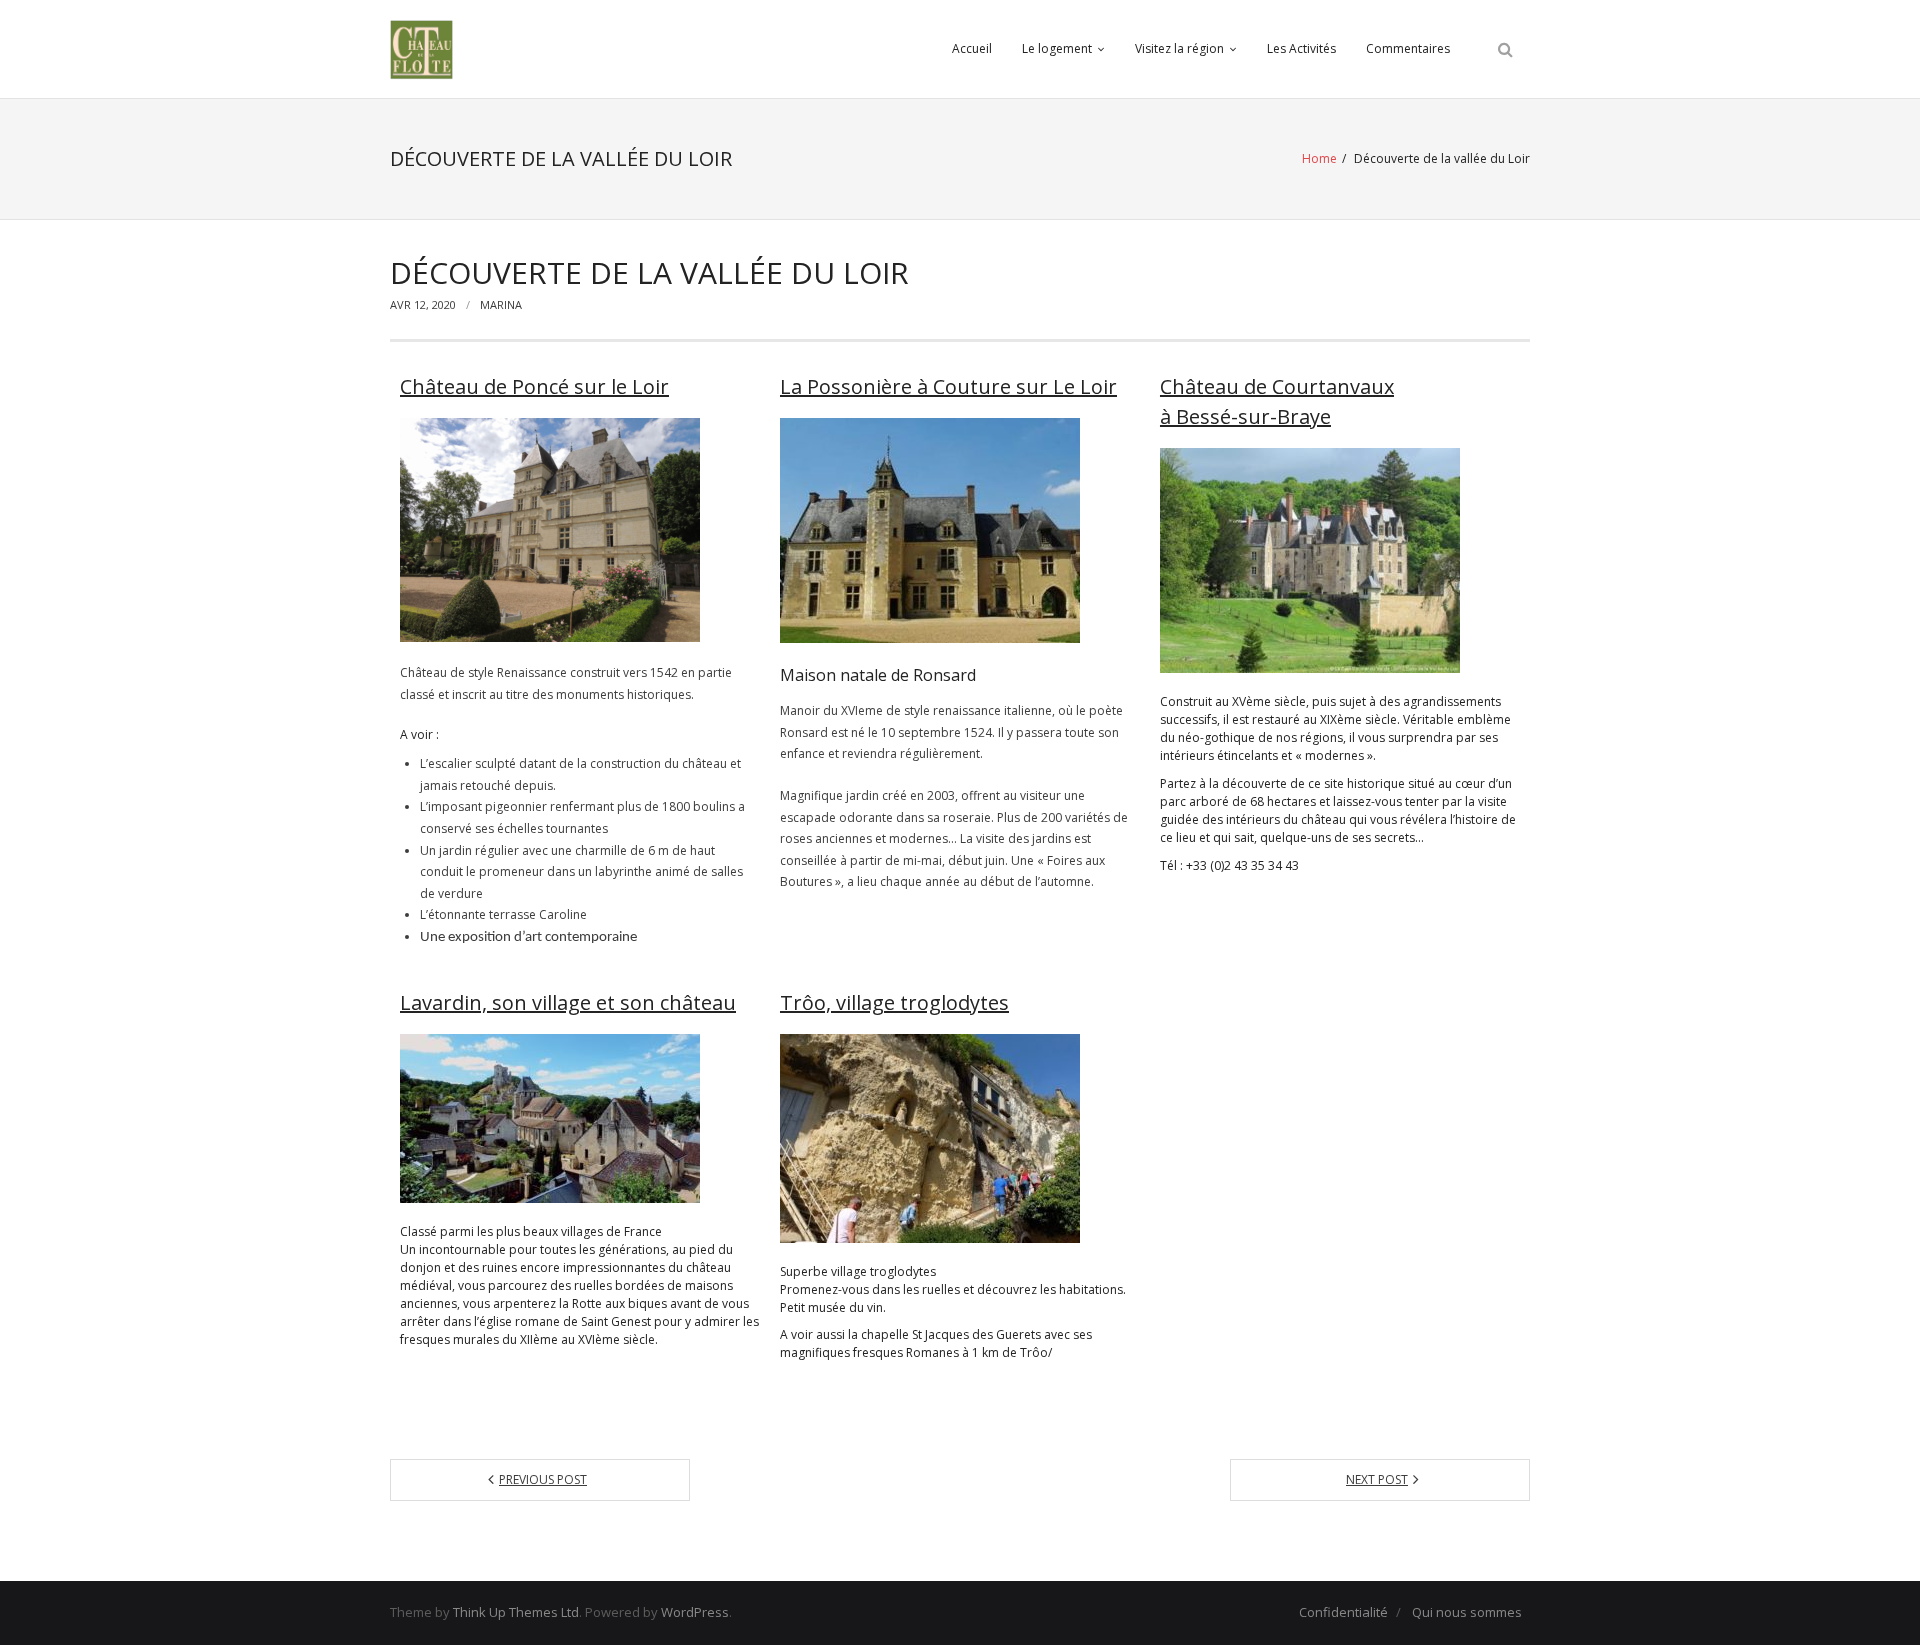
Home (1319, 158)
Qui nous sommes (1467, 1612)
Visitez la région (1179, 48)
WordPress (695, 1612)
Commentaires (1408, 48)
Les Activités (1301, 48)
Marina (501, 304)
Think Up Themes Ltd (516, 1612)
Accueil (972, 48)
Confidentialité (1343, 1612)
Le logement (1057, 48)
